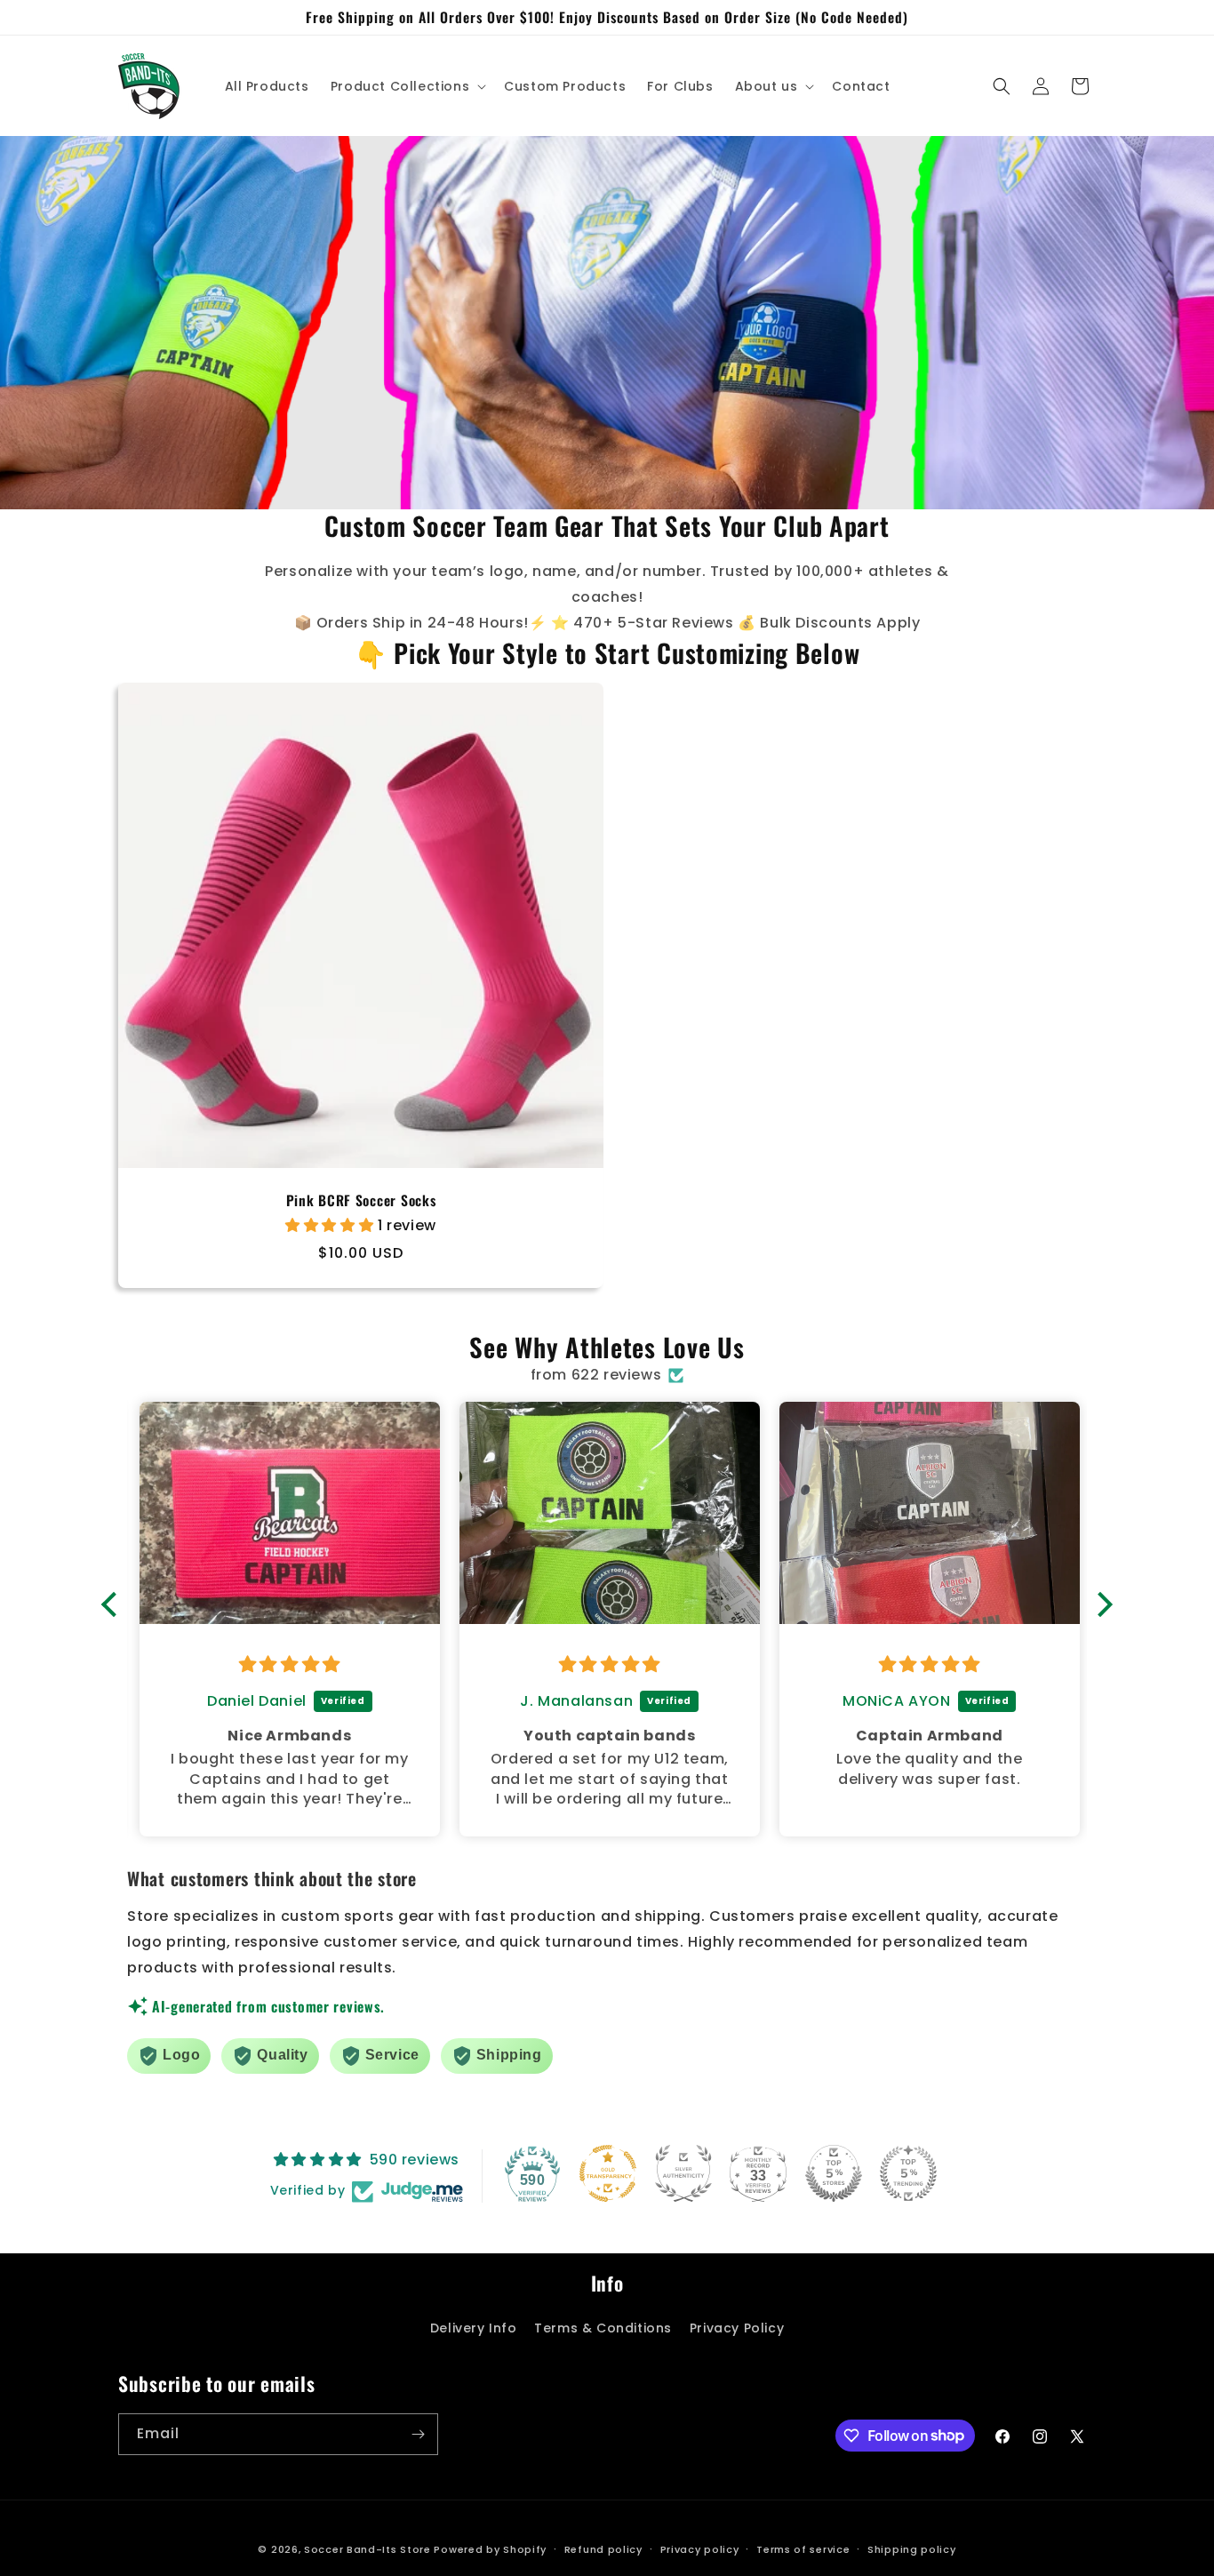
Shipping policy (912, 2548)
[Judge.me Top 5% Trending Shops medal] (908, 2173)
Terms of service (803, 2548)
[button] (407, 86)
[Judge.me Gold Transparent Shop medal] (608, 2173)
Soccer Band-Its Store (367, 2549)
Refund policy (603, 2548)
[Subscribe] (418, 2434)
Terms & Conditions (603, 2328)
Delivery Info (474, 2328)
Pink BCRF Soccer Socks (361, 1200)
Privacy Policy (737, 2328)
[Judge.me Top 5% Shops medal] (834, 2173)
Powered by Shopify (490, 2549)
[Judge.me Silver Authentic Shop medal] (683, 2173)
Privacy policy (700, 2548)
